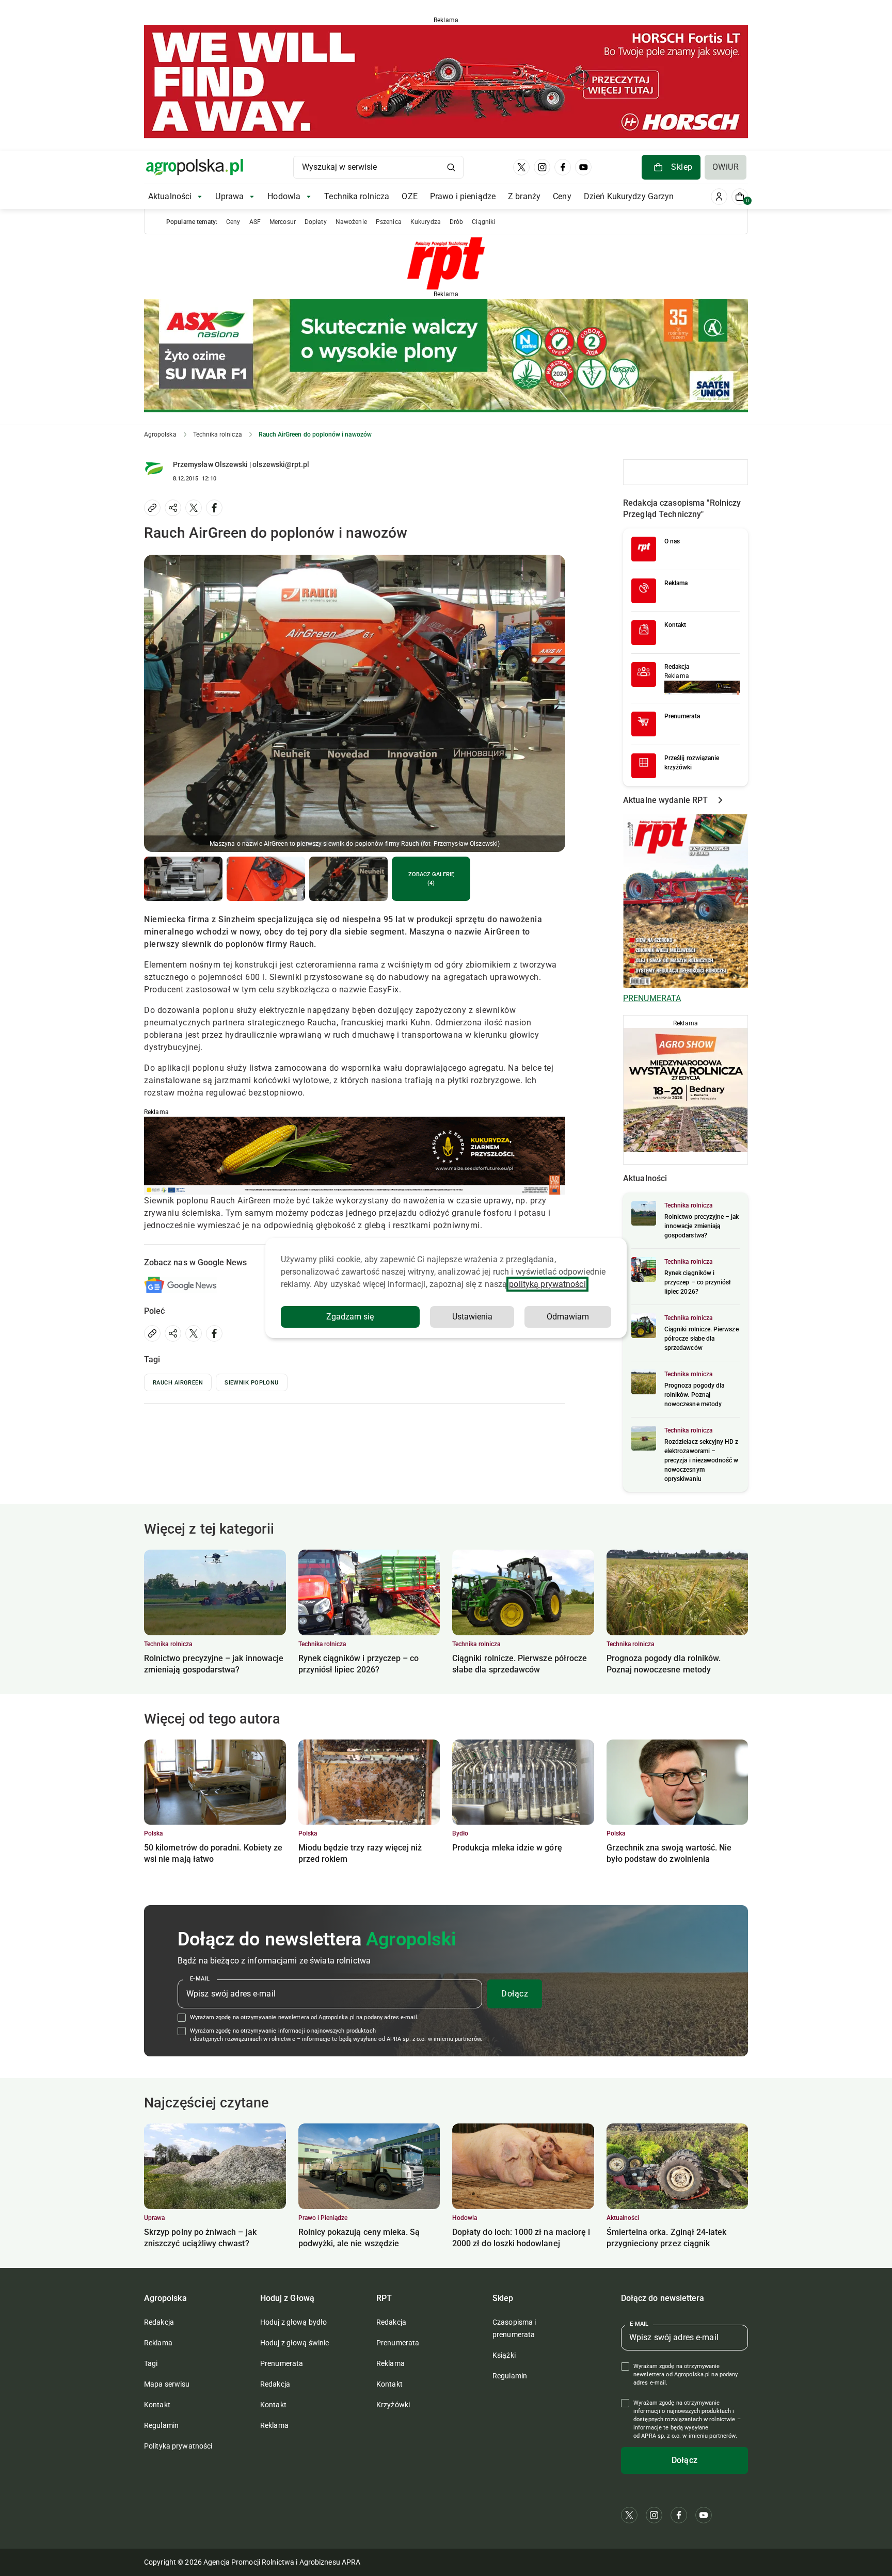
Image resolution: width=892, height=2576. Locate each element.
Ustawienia (472, 1317)
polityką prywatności (547, 1284)
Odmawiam (568, 1317)
